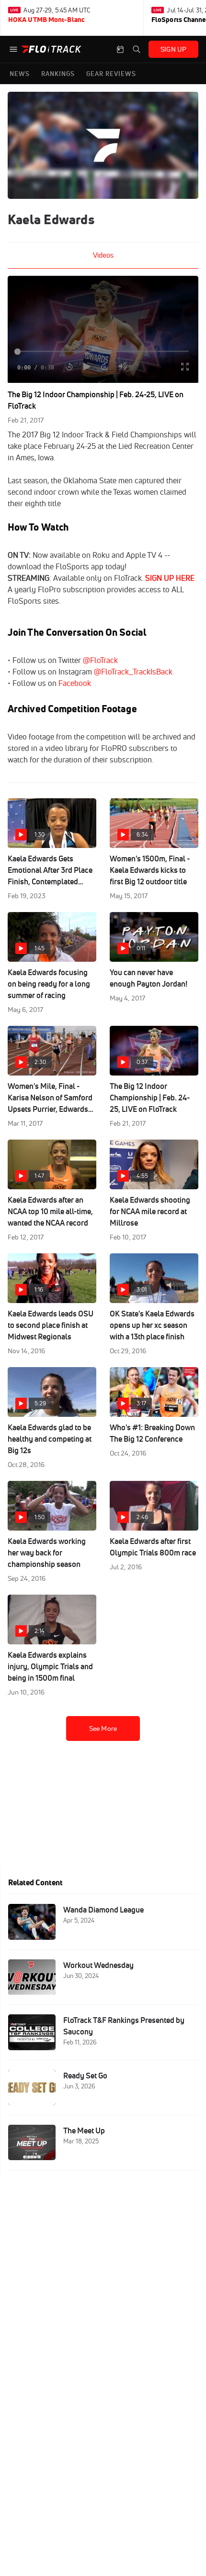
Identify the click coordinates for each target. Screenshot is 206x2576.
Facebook (75, 683)
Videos (103, 255)
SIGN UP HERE (170, 578)
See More (103, 1728)
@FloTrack (100, 660)
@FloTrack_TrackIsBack (133, 672)
